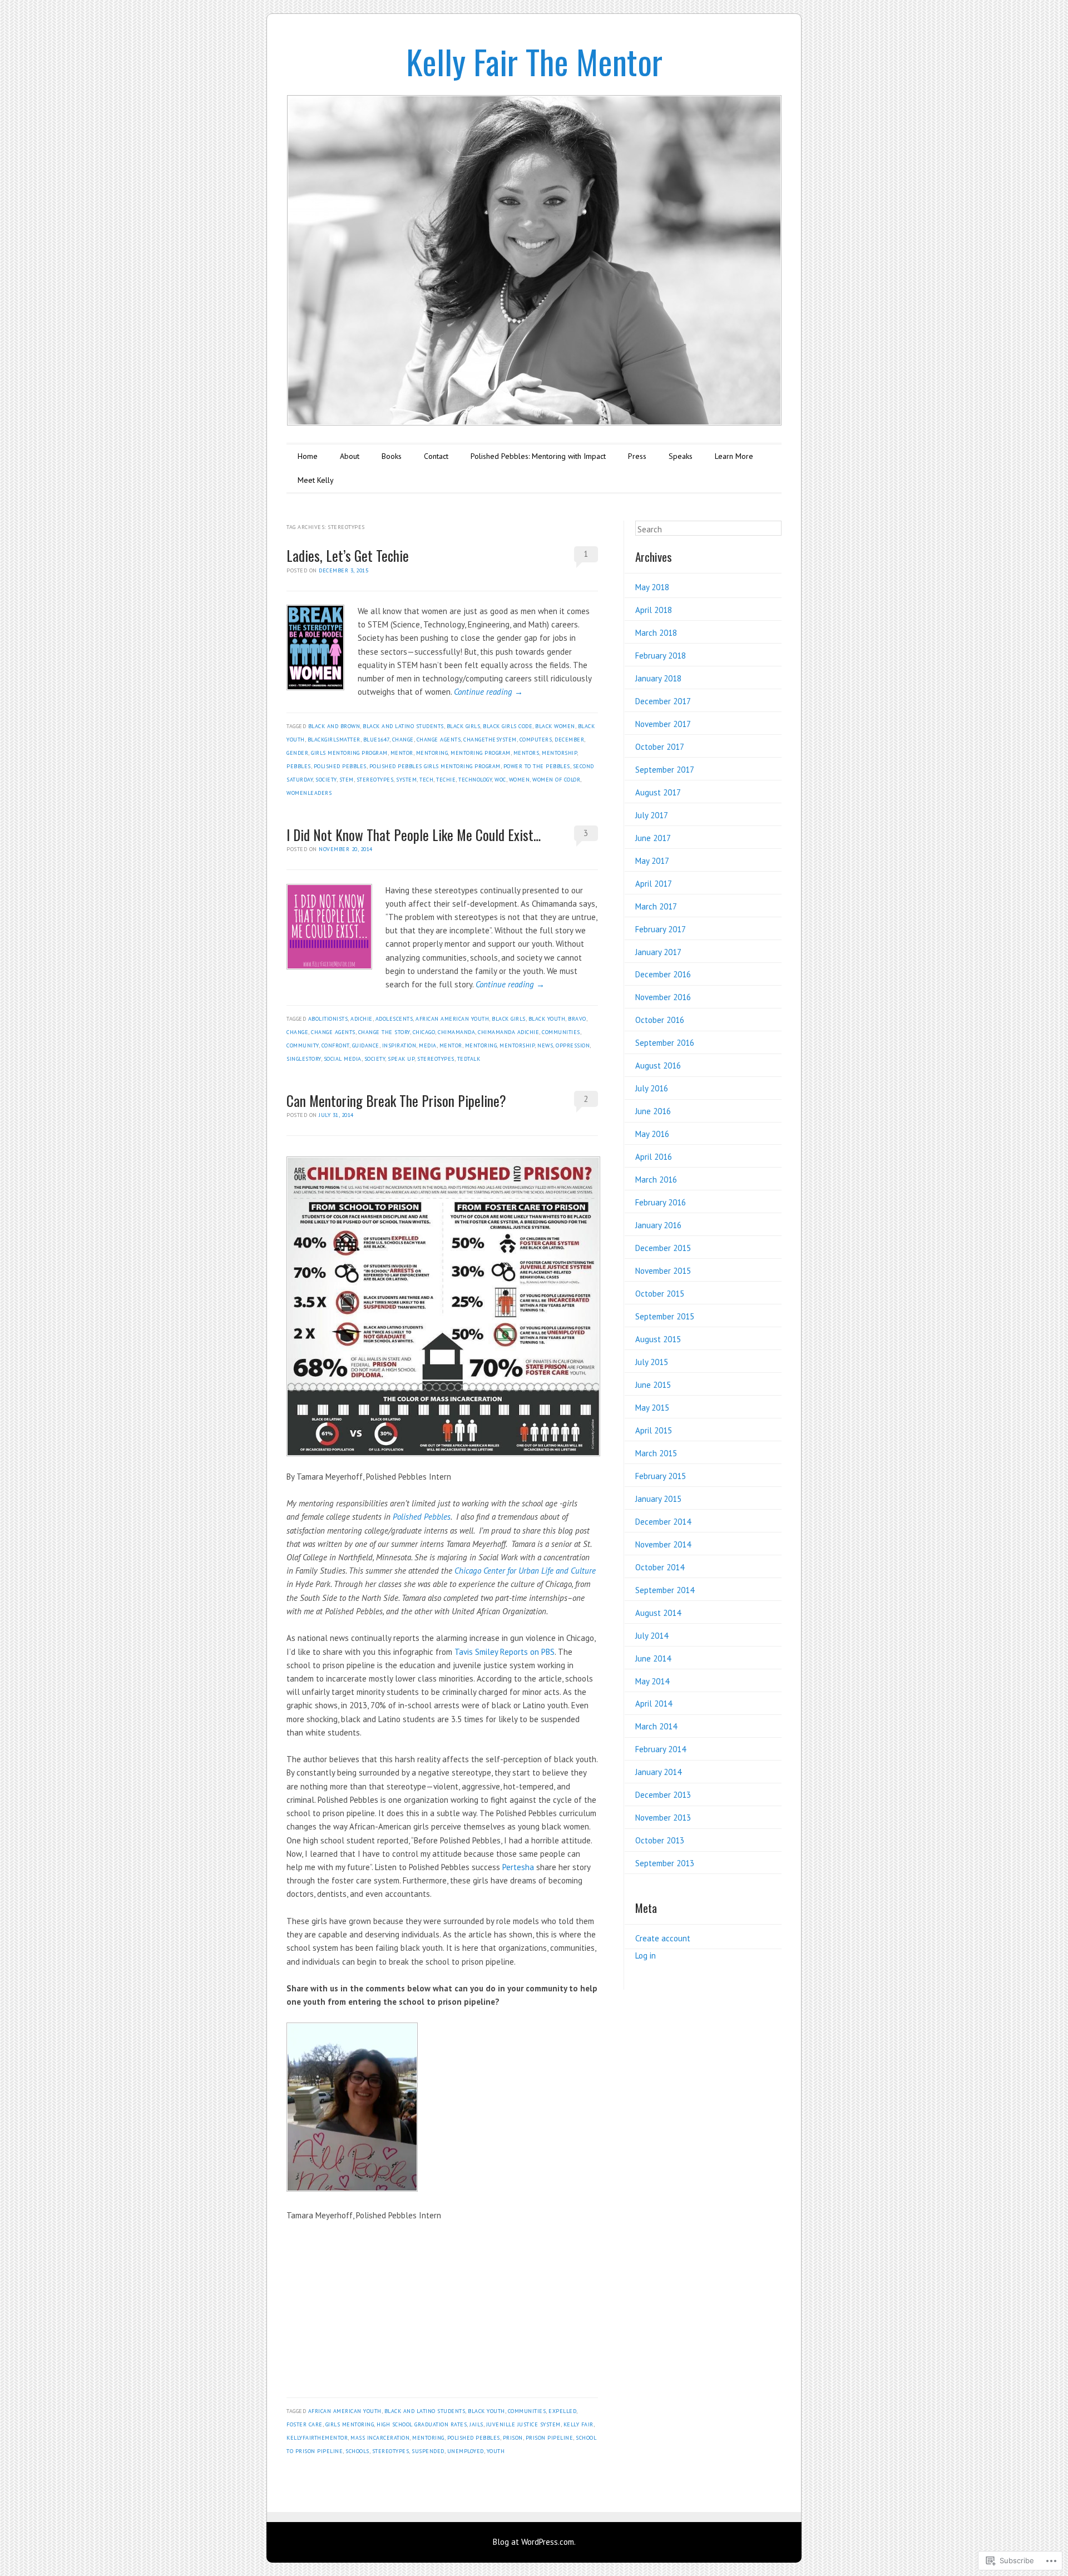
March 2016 (656, 1180)
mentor (402, 753)
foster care (305, 2424)
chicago (424, 1032)
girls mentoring (350, 2424)
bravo (577, 1019)
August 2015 (658, 1339)
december (569, 740)
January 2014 (658, 1772)
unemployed (466, 2451)
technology (475, 780)
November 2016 (663, 997)
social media (343, 1059)
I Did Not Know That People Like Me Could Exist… (414, 835)
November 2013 (663, 1818)
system (406, 780)
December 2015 (663, 1248)
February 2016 (661, 1202)
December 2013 (663, 1795)
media (428, 1045)
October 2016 (660, 1020)
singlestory (304, 1059)
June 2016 (653, 1111)
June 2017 (653, 838)
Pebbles (299, 766)
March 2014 (656, 1726)
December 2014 (663, 1522)
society (326, 780)
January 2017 (658, 952)
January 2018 (658, 678)
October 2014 (660, 1567)
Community (303, 1045)
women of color (556, 780)
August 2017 (658, 792)
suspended (428, 2451)
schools (357, 2451)
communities (561, 1032)
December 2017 (663, 701)
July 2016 (652, 1088)
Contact (436, 456)
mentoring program (481, 753)
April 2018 (654, 610)
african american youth (452, 1019)
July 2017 (652, 815)
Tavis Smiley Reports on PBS (505, 1652)
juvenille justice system (523, 2424)
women (520, 780)
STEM (347, 780)
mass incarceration (380, 2438)
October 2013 (660, 1840)
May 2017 (652, 861)
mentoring (432, 753)
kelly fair (578, 2424)
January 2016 (658, 1225)
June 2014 (653, 1658)
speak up (401, 1059)
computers (536, 740)
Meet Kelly (316, 480)
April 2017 (654, 884)
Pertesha (518, 1867)
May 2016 (652, 1134)
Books (392, 456)
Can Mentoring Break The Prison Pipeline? (396, 1101)
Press (637, 456)
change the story (384, 1032)
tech (426, 780)
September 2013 (665, 1863)
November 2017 (663, 724)
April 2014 (654, 1704)
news (545, 1045)
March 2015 (656, 1453)
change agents (439, 740)
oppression (573, 1045)
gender (297, 753)
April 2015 (654, 1430)
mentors (526, 753)
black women (555, 726)
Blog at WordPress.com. (534, 2542)
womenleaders (309, 793)
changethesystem (490, 740)
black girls (464, 726)
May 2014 (652, 1681)
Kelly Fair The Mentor (534, 61)
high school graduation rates (422, 2424)
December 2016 (663, 974)
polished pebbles (340, 766)
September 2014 (665, 1590)
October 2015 (660, 1294)
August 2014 (658, 1613)
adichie (362, 1019)
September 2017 (665, 770)
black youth (547, 1019)
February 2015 (661, 1476)
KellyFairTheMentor (317, 2438)
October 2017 (660, 747)
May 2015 (652, 1408)
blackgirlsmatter (334, 740)
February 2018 (661, 656)
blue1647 (376, 740)
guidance (366, 1045)
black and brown (334, 726)
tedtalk (469, 1059)
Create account (663, 1938)
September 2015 (665, 1316)
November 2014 (663, 1544)
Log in (646, 1956)
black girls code (508, 726)
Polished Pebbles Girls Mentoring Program (435, 766)
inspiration (399, 1045)
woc (500, 780)
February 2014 (661, 1749)
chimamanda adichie (508, 1032)
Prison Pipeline (550, 2438)
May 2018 (652, 587)
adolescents (394, 1019)
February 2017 (661, 929)
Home (308, 456)
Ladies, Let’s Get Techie (348, 555)
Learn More (734, 456)
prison (513, 2438)
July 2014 (652, 1636)
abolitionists (328, 1019)
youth (496, 2451)
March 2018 (656, 633)
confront (335, 1045)
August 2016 (658, 1065)
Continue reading (488, 692)
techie (446, 780)
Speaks (681, 456)
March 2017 (656, 906)
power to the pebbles (537, 766)
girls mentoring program (349, 753)
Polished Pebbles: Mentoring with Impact (538, 456)
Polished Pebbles (422, 1517)
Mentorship (559, 753)
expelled (562, 2411)
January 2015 (658, 1499)
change (403, 740)
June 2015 (653, 1385)
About (350, 456)
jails (476, 2424)
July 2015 (652, 1362)
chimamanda (456, 1032)
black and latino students (403, 726)
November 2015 (663, 1271)
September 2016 (665, 1043)
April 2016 (654, 1157)
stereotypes (375, 780)
